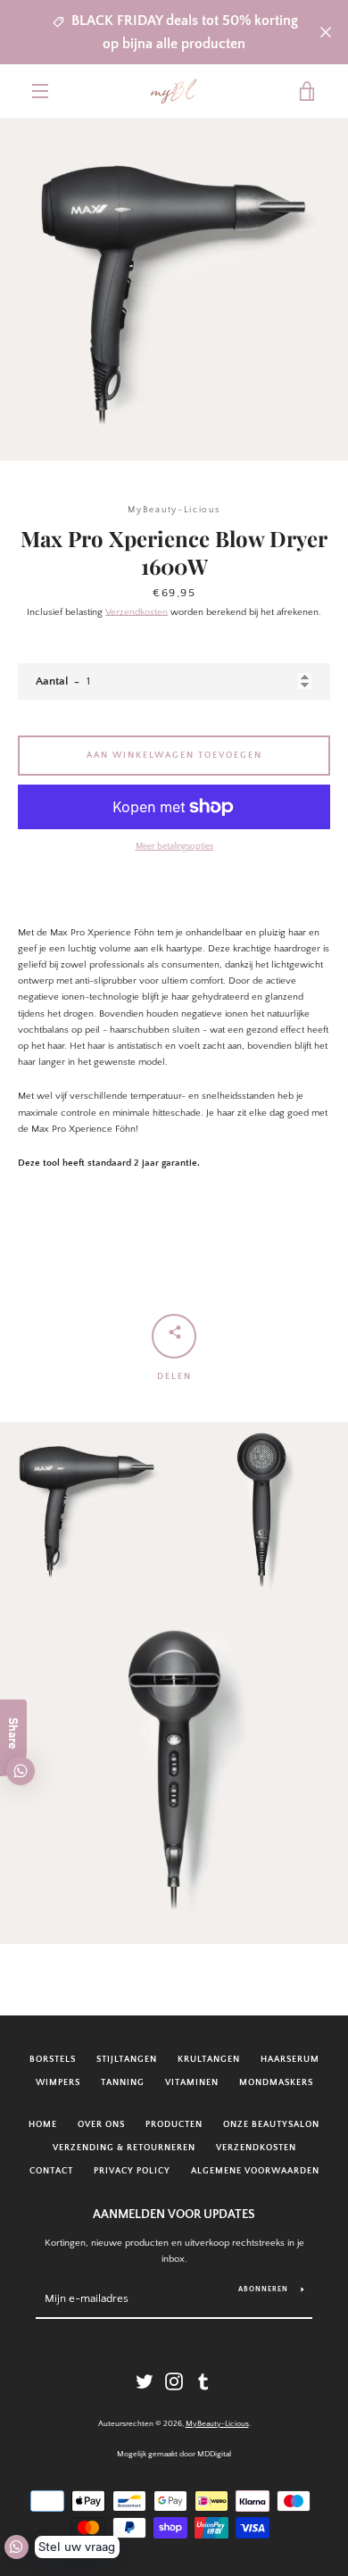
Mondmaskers (276, 2082)
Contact (51, 2171)
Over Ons (101, 2124)
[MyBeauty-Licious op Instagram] (174, 2381)
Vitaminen (192, 2082)
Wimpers (58, 2082)
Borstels (53, 2059)
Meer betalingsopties (174, 846)
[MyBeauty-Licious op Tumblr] (203, 2381)
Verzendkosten (137, 612)
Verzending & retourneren (124, 2148)
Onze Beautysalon (271, 2124)
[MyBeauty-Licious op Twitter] (145, 2381)
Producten (174, 2124)
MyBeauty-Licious (217, 2423)
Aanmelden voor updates (174, 2215)
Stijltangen (127, 2059)
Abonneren (263, 2289)
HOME (43, 2124)
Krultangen (209, 2059)
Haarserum (290, 2059)
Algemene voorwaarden (255, 2171)
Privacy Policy (132, 2171)
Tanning (123, 2082)
